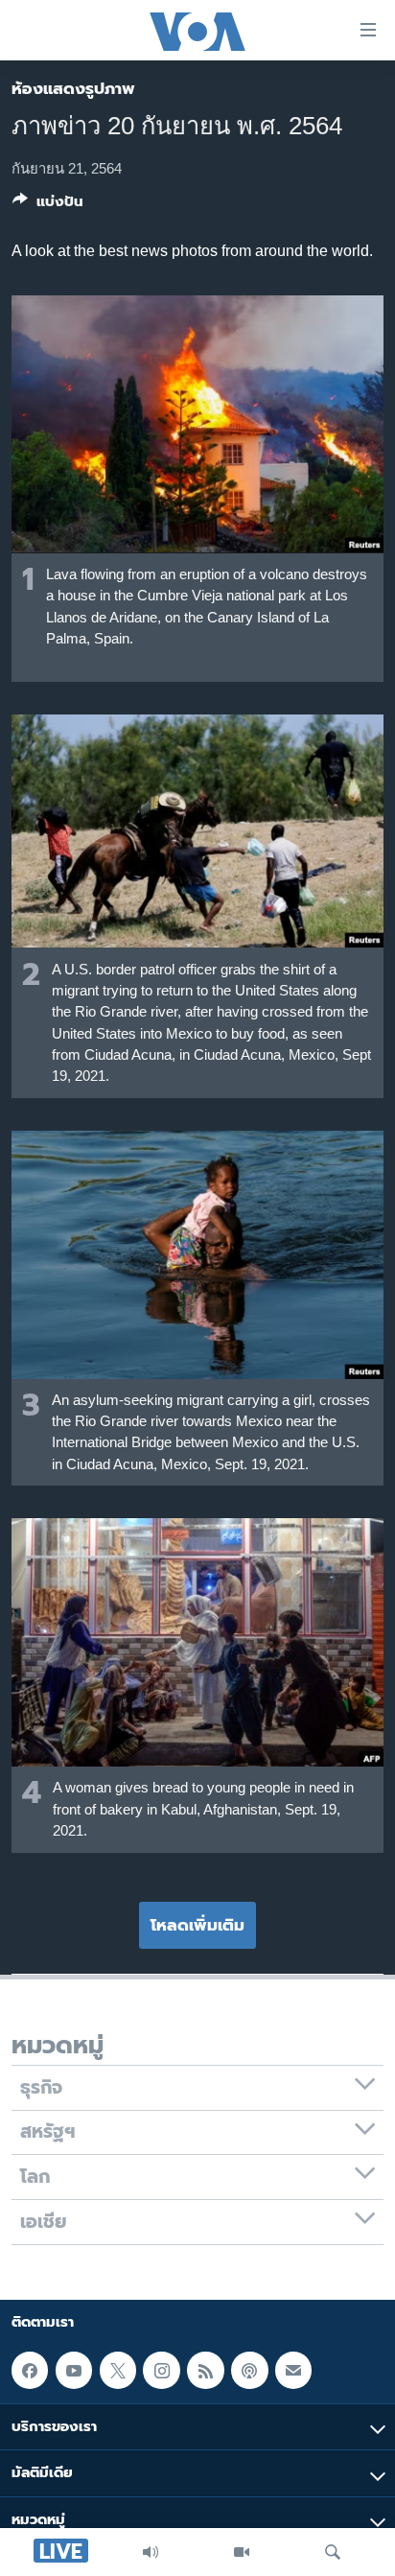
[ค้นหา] (333, 2552)
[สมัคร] (293, 2370)
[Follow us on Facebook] (30, 2370)
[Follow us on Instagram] (161, 2370)
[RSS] (205, 2370)
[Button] (48, 205)
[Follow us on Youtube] (74, 2370)
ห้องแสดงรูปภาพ (73, 88)
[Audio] (151, 2552)
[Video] (242, 2552)
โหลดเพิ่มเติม (197, 1925)
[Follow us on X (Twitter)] (118, 2370)
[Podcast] (249, 2370)
